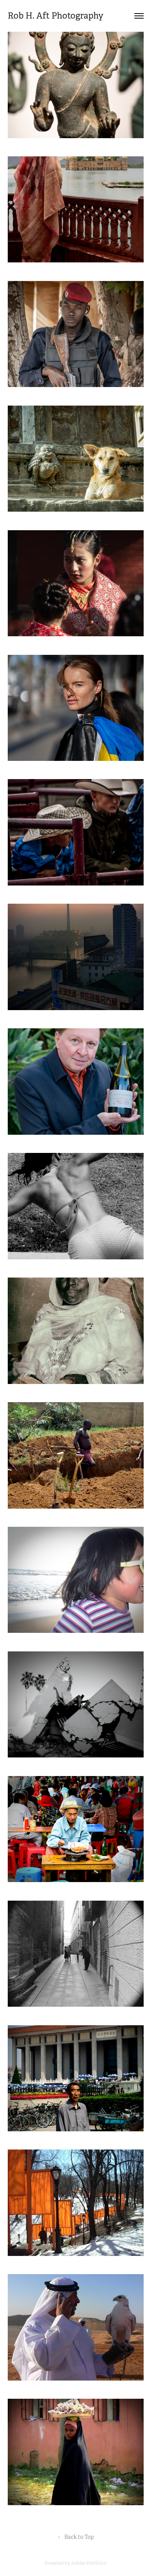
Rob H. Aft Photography (57, 16)
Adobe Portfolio (89, 2563)
